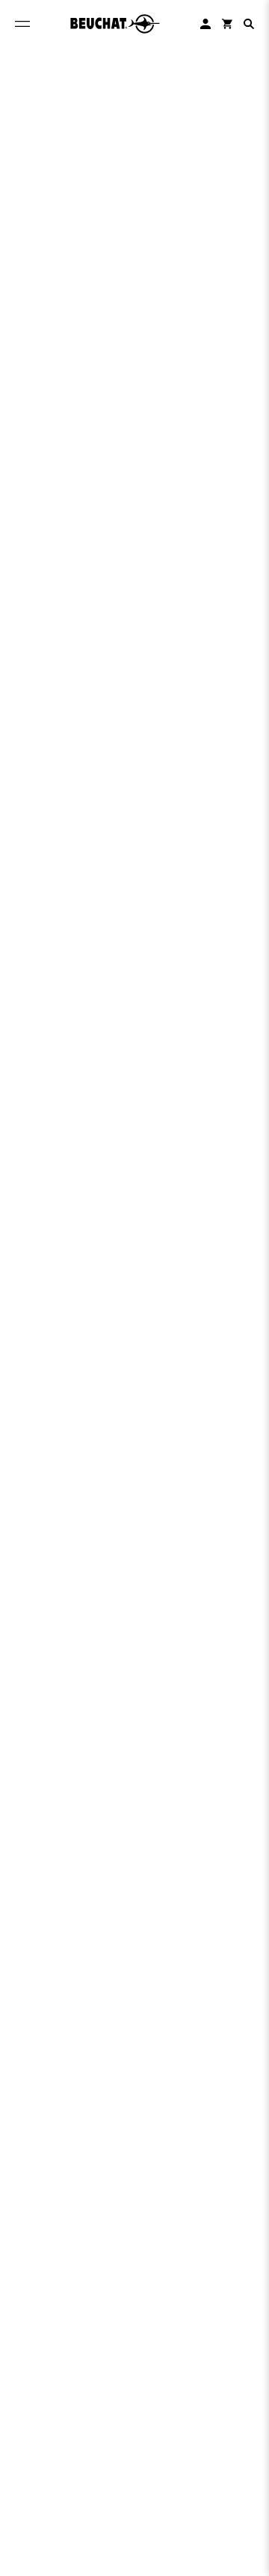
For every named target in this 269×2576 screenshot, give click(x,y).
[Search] (249, 24)
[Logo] (115, 24)
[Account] (205, 24)
